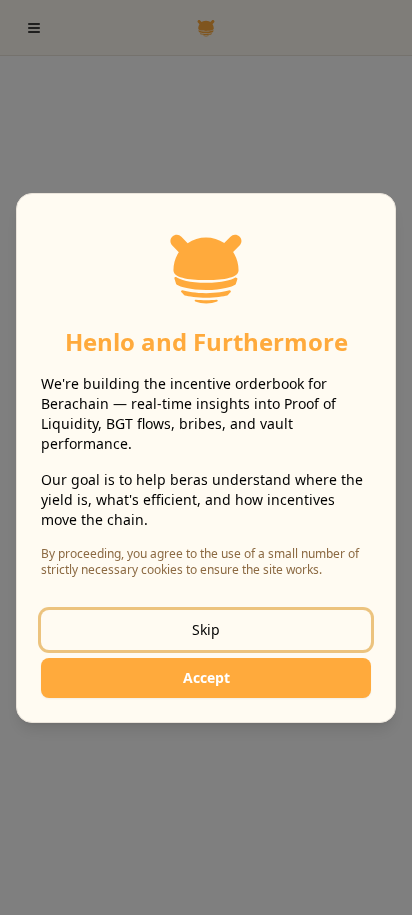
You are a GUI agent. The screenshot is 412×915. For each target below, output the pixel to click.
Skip (206, 629)
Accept (206, 677)
